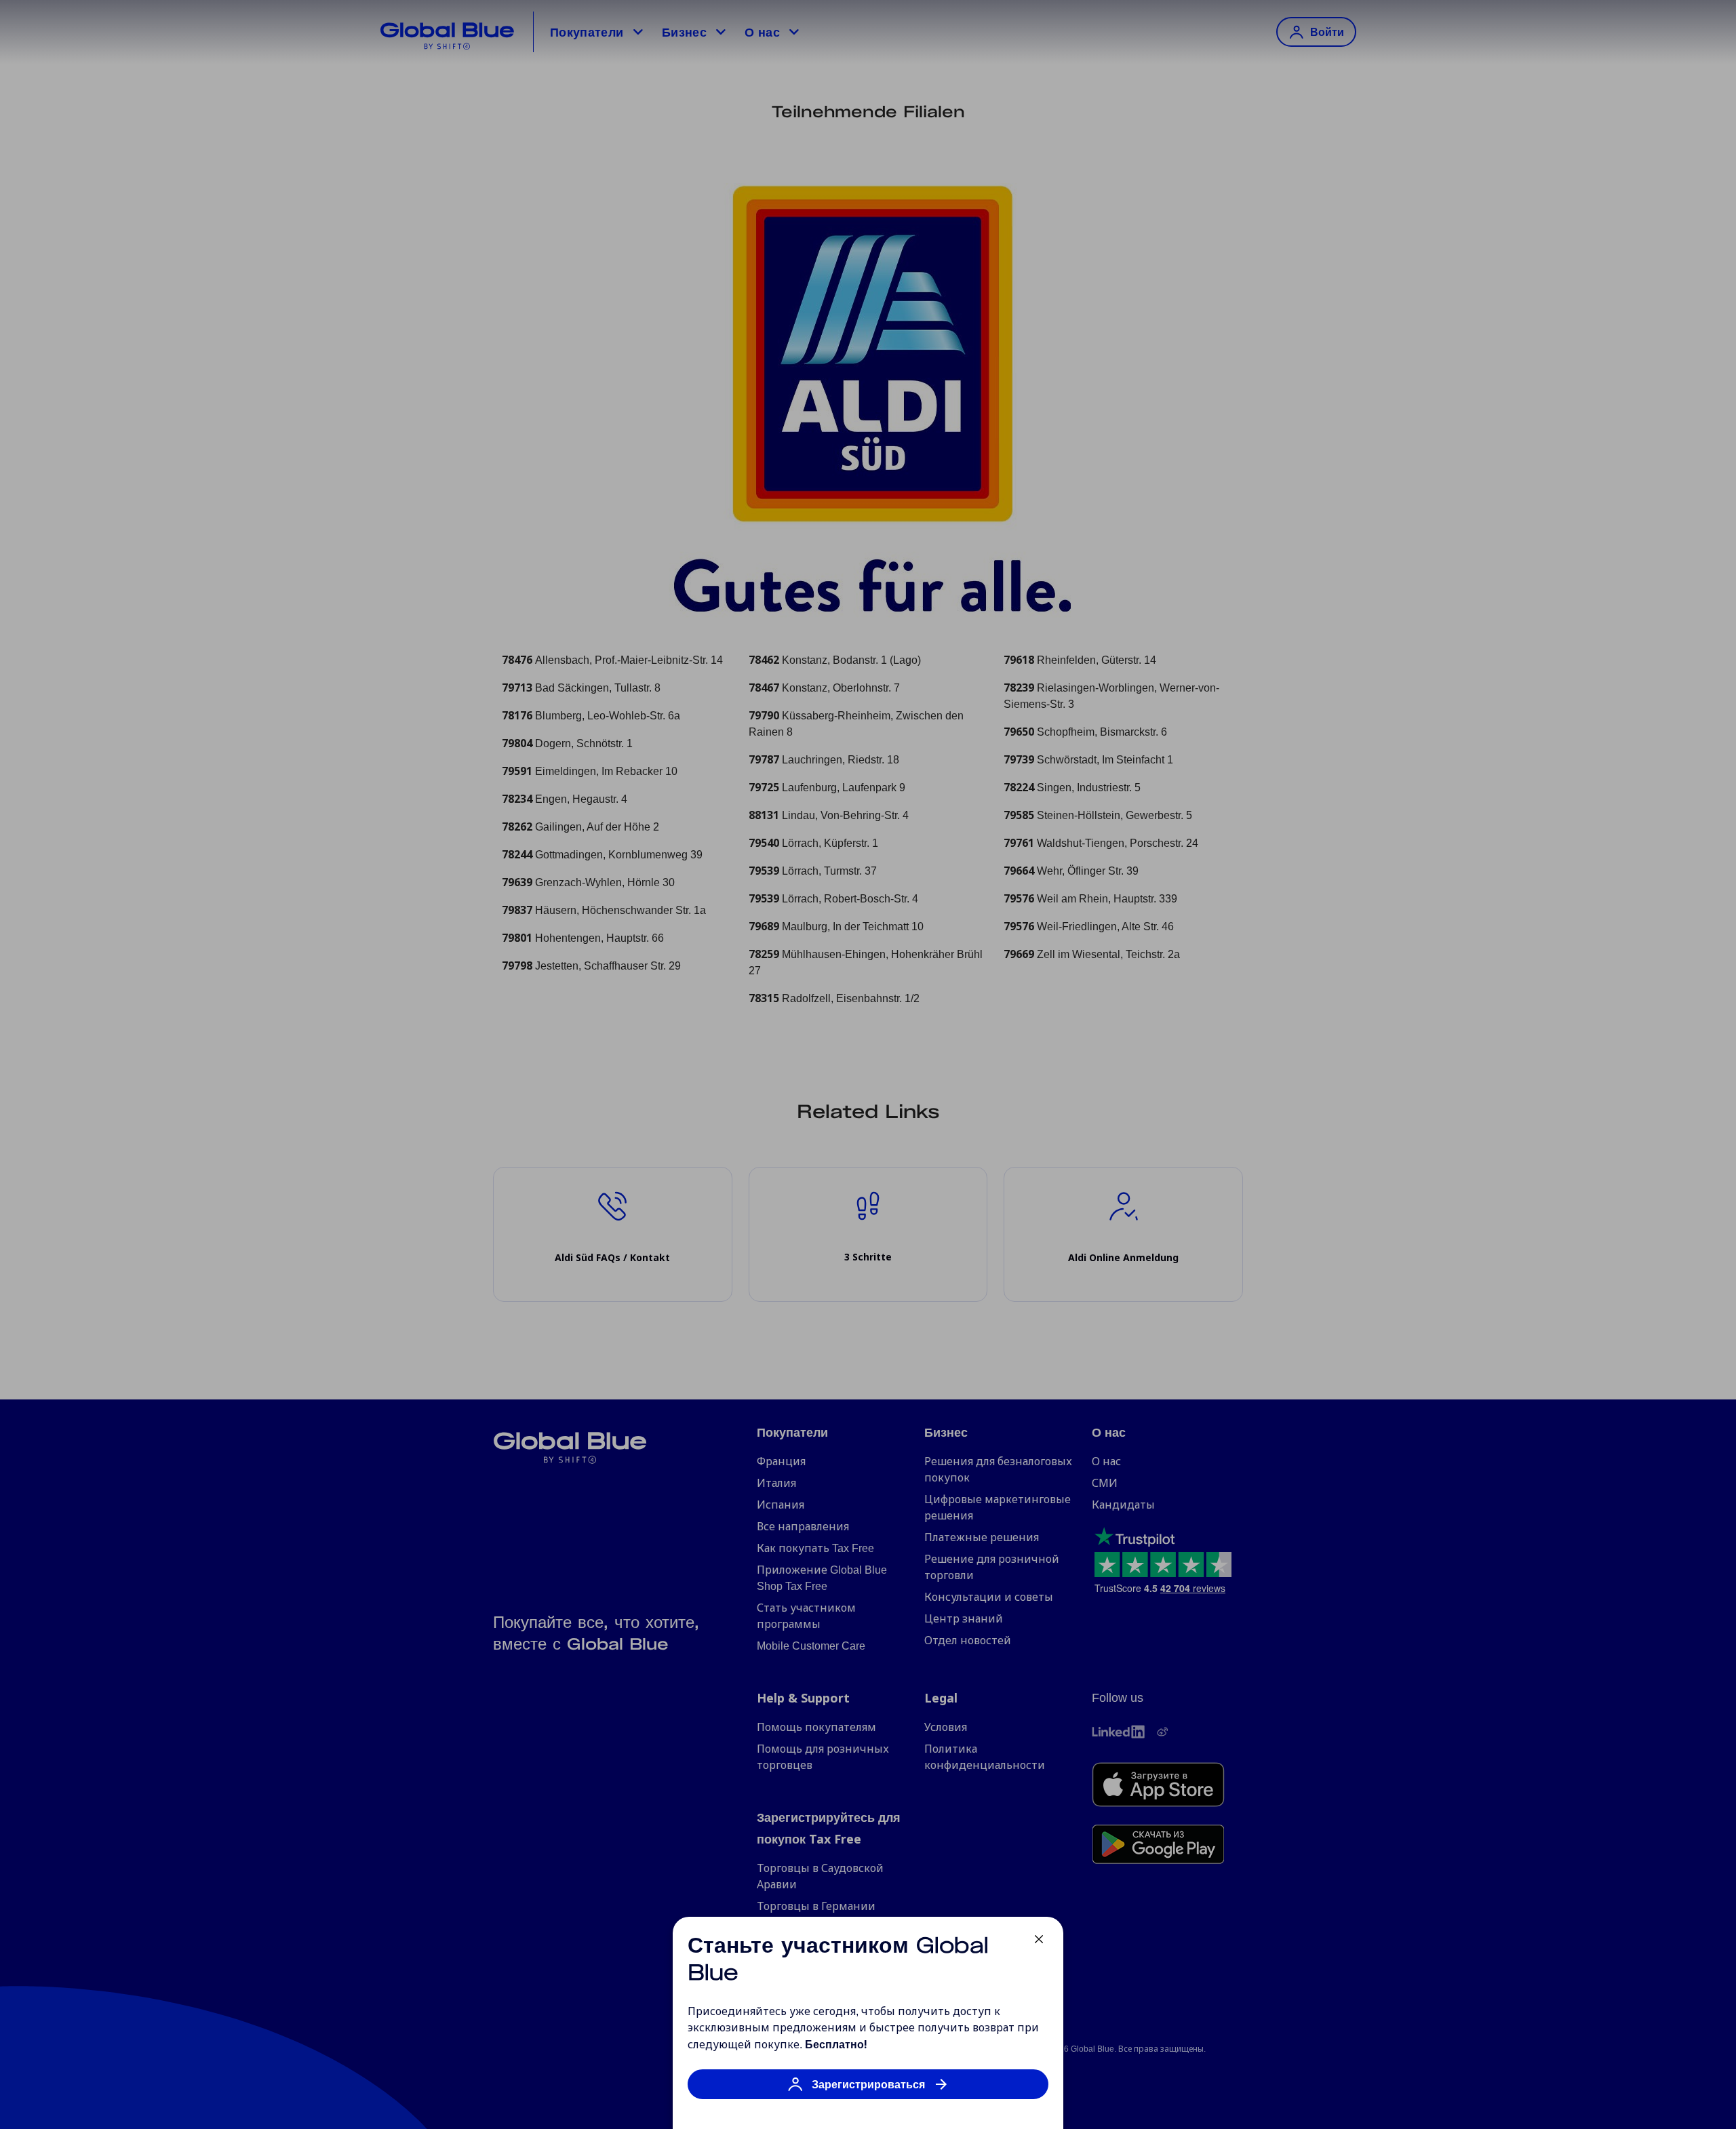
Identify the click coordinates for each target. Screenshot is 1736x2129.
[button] (868, 2091)
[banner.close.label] (1039, 1939)
